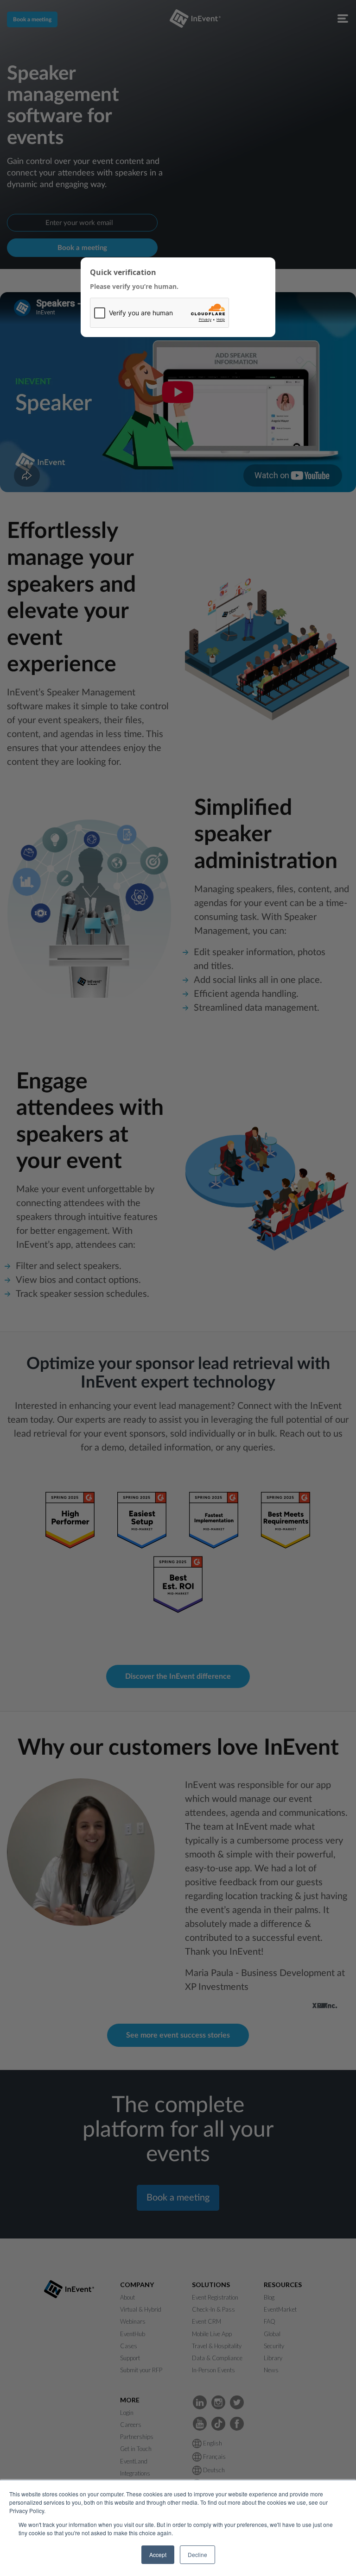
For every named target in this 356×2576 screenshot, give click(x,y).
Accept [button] (158, 2554)
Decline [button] (197, 2554)
